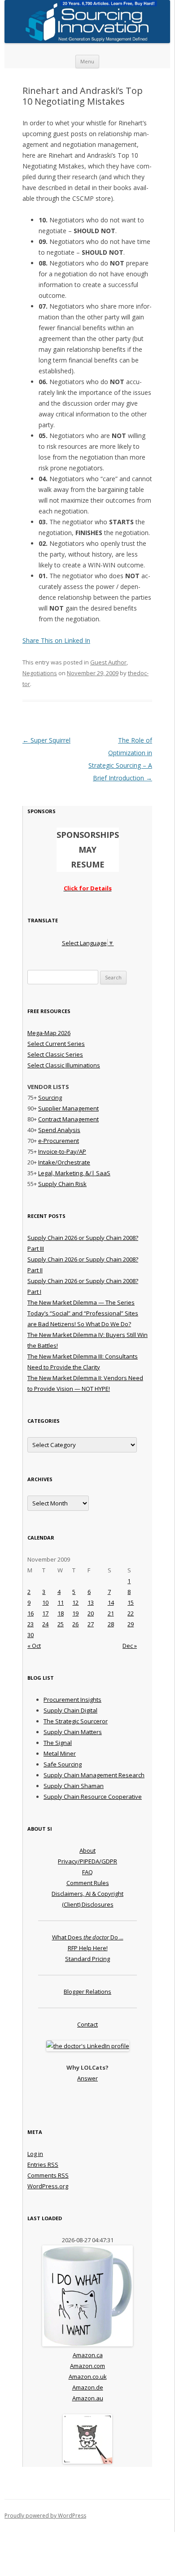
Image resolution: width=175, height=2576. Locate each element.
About (87, 1850)
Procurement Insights (72, 1700)
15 (131, 1602)
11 (61, 1602)
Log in (35, 2154)
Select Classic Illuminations (64, 1065)
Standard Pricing (87, 1959)
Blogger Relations (87, 1992)
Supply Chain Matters (73, 1732)
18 (61, 1613)
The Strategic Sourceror (76, 1721)
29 (131, 1624)
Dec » (130, 1646)
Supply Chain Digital (70, 1710)
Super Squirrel (46, 740)
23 (31, 1624)
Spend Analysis (59, 1130)
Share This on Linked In (56, 640)
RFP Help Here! (88, 1948)
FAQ (87, 1872)
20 (91, 1613)
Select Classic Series (55, 1054)
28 (111, 1624)
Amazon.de (88, 2387)
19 (75, 1613)
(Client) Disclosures (88, 1904)
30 (31, 1635)
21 (111, 1613)
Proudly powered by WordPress (45, 2516)
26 (75, 1624)
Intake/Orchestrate (64, 1162)
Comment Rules (88, 1883)
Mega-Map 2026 (49, 1033)
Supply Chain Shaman (74, 1786)
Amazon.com (87, 2366)
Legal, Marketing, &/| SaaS (74, 1173)
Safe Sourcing (63, 1764)
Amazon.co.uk (88, 2377)
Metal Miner (60, 1753)
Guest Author (108, 662)
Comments (48, 2175)
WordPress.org (48, 2186)
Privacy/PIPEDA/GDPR (87, 1861)
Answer (87, 2078)
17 (45, 1613)
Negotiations (40, 673)
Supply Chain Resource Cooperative (93, 1797)
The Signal (58, 1743)
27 (91, 1624)
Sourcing (50, 1098)
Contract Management (68, 1119)
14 (111, 1602)
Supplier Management (68, 1108)
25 (61, 1624)
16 (31, 1613)
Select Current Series (56, 1044)
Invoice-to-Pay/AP (62, 1151)
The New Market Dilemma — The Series (81, 1302)
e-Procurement (59, 1141)
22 (131, 1613)
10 (45, 1602)
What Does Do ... (88, 1937)
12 (75, 1602)
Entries (43, 2164)
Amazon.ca (88, 2355)
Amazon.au (88, 2398)
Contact (87, 2024)
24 (45, 1624)
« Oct (34, 1646)
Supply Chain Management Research (94, 1775)
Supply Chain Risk (62, 1184)
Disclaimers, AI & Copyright (87, 1894)
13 (91, 1602)
